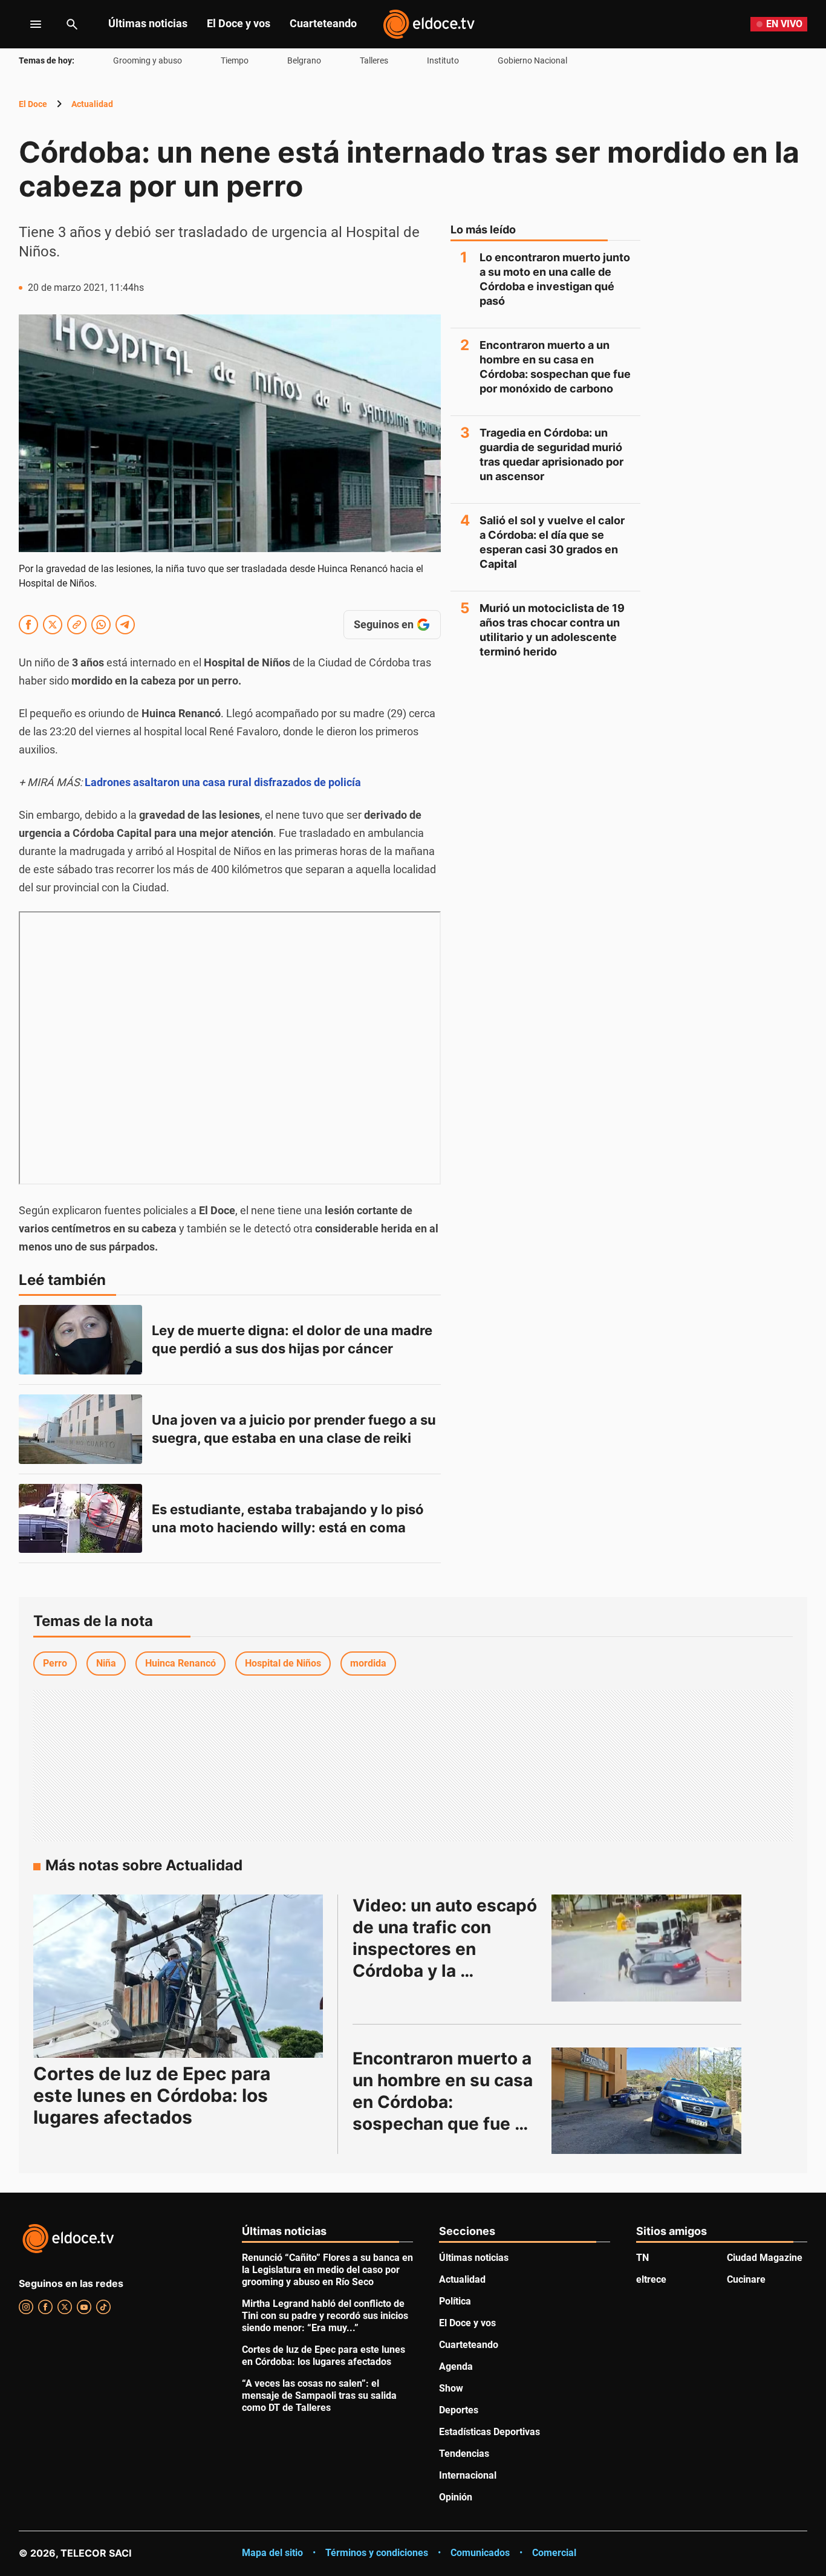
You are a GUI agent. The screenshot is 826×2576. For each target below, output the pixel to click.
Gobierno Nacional (532, 60)
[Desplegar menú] (26, 24)
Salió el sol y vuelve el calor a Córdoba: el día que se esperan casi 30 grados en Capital (552, 542)
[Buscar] (72, 24)
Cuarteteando (323, 23)
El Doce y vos (239, 23)
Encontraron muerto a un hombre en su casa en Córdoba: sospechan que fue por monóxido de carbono (555, 367)
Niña (106, 1663)
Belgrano (304, 60)
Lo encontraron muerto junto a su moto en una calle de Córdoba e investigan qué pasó (555, 279)
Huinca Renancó (180, 1663)
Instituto (443, 60)
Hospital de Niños (283, 1663)
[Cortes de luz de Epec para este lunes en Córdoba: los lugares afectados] (178, 1976)
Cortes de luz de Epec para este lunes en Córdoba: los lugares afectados (152, 2095)
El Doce (33, 104)
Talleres (374, 60)
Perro (55, 1663)
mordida (368, 1663)
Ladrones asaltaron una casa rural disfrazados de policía (223, 782)
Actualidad (92, 104)
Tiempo (235, 60)
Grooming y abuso (148, 60)
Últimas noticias (148, 23)
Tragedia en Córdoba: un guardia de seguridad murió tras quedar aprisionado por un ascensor (551, 454)
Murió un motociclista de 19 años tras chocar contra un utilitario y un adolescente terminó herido (552, 630)
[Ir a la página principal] (429, 24)
